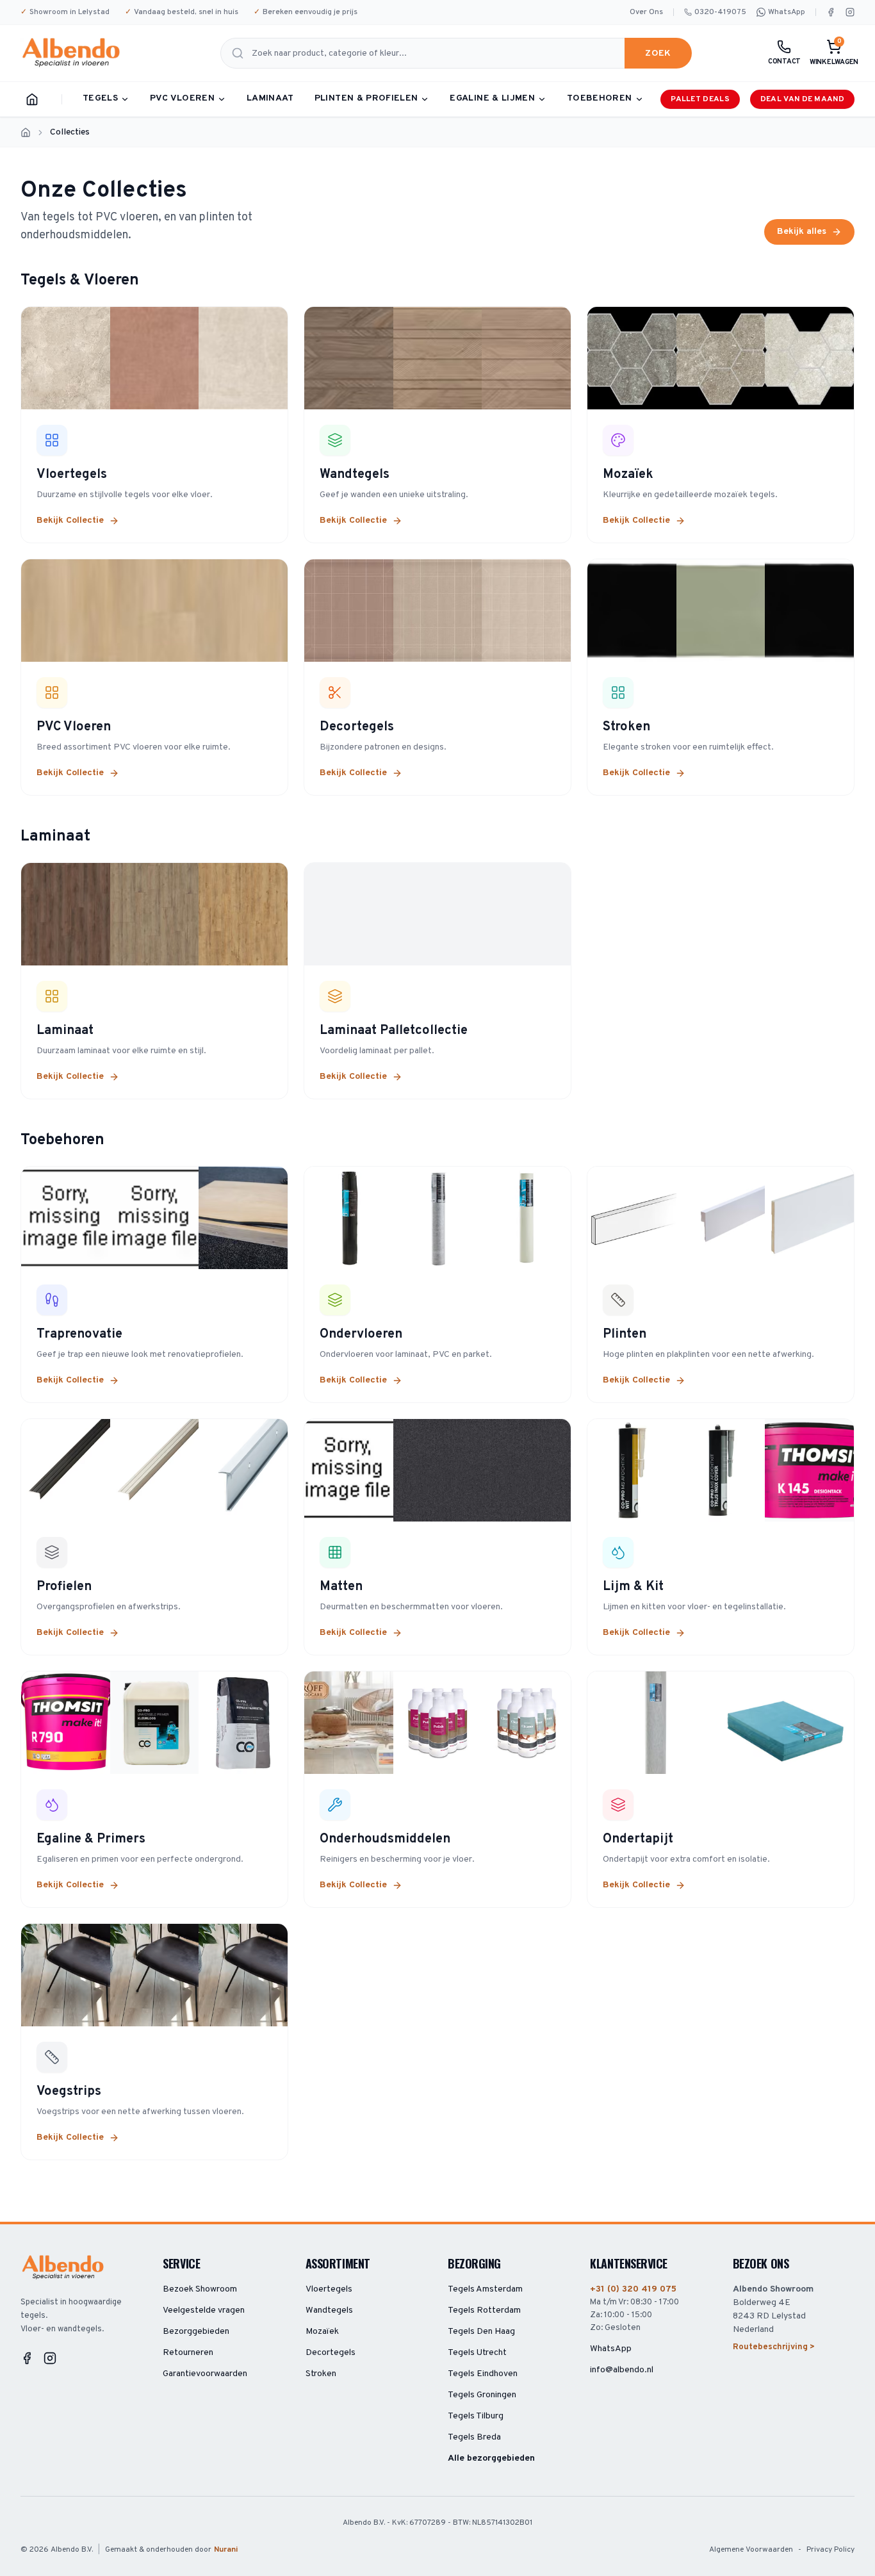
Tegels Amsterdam (485, 2289)
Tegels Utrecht (477, 2353)
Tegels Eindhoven (483, 2374)
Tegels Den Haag (481, 2332)
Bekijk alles (802, 232)
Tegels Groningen (482, 2395)
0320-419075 (720, 12)
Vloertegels (329, 2289)
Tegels (100, 98)
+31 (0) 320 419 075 (633, 2289)
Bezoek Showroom (200, 2289)
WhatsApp (787, 12)
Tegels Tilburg (476, 2416)
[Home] (32, 99)
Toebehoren (600, 98)
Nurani (226, 2550)
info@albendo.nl (622, 2370)
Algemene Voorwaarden (751, 2550)
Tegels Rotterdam (484, 2310)
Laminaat (270, 98)
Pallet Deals (700, 99)
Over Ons (646, 12)
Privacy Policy (830, 2550)
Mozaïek (322, 2332)
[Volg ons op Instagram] (850, 12)
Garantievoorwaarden (205, 2374)
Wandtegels (329, 2310)
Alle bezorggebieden (491, 2458)
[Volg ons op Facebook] (831, 12)
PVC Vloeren (182, 98)
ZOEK (658, 53)
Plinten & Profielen (366, 98)
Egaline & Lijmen (492, 98)
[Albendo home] (72, 53)
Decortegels (331, 2353)
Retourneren (188, 2353)
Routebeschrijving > (774, 2347)
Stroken (321, 2374)
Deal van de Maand (802, 99)
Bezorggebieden (196, 2332)
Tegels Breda (474, 2437)
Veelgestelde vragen (204, 2310)
